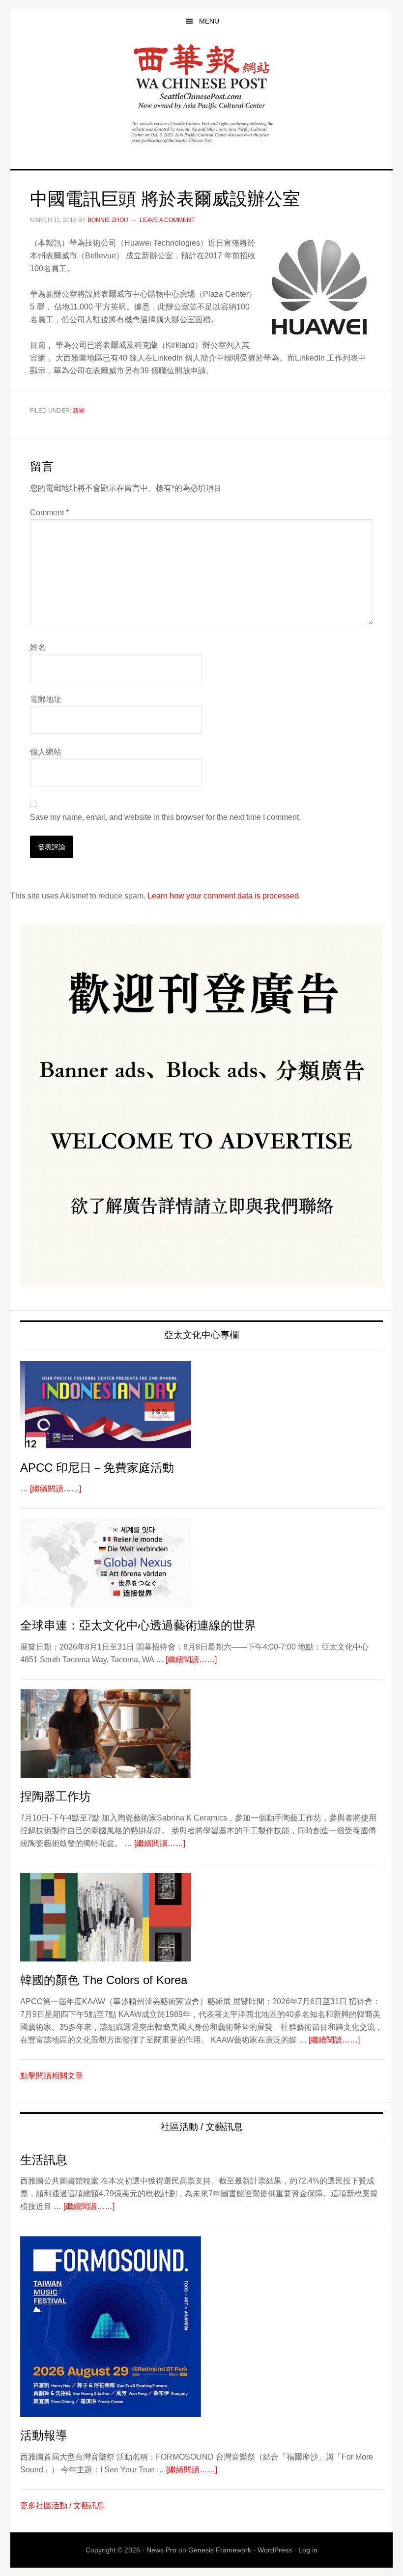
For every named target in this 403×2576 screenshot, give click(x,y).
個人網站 (46, 752)
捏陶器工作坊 (56, 1796)
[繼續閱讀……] (56, 1489)
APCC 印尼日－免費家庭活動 (97, 1468)
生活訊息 (44, 2160)
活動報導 (44, 2435)
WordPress (275, 2550)
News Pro (161, 2550)
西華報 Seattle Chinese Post (201, 77)
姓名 (38, 647)
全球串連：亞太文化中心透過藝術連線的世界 (138, 1625)
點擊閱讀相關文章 (52, 2076)
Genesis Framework (220, 2550)
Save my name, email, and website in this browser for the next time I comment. (165, 817)
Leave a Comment (167, 220)
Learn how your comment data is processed (223, 896)
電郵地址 (46, 699)
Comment (49, 513)
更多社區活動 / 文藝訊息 (62, 2506)
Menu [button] (209, 21)
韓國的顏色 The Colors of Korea (104, 1980)
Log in (308, 2550)
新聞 (79, 411)
